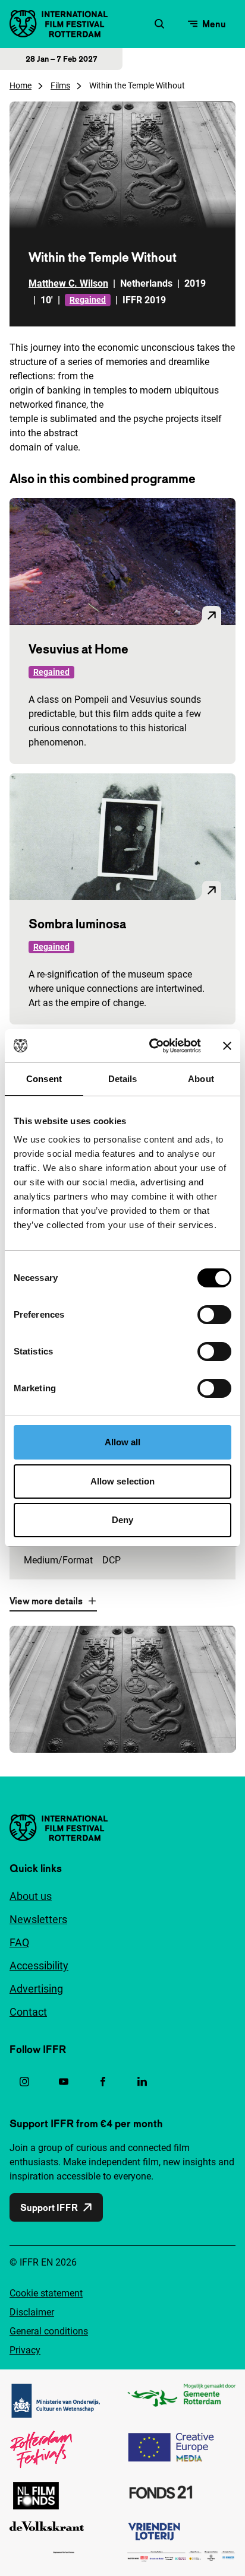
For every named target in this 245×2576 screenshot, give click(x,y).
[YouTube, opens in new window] (64, 2082)
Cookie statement (46, 2293)
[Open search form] (159, 24)
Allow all (123, 1442)
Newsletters (38, 1919)
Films (60, 85)
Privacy (25, 2350)
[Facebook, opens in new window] (103, 2082)
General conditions (49, 2331)
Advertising (36, 1989)
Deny (122, 1520)
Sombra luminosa (77, 924)
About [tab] (201, 1079)
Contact (28, 2012)
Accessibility (39, 1966)
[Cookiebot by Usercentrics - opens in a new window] (152, 1046)
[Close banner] (227, 1046)
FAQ (19, 1942)
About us (31, 1896)
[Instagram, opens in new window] (24, 2082)
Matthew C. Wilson (68, 283)
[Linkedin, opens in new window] (142, 2082)
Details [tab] (123, 1079)
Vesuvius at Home (78, 649)
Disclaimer (32, 2312)
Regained (88, 300)
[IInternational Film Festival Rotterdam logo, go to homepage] (59, 24)
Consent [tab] (44, 1079)
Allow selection (123, 1481)
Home (21, 85)
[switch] (214, 1315)
